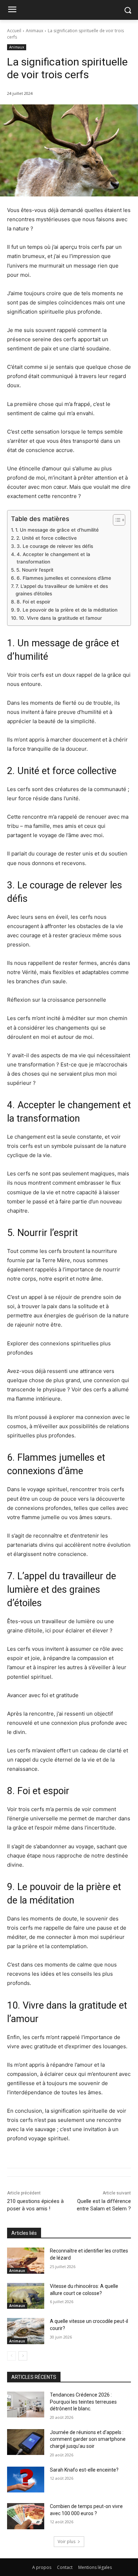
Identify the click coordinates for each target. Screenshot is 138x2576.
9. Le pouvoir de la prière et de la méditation (67, 610)
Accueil (14, 31)
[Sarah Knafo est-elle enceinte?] (26, 2480)
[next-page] (23, 2356)
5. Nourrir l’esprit (35, 570)
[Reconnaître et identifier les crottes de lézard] (26, 2261)
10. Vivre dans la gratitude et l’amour (60, 618)
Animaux (34, 31)
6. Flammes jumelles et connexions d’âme (64, 578)
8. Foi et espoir (33, 602)
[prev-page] (11, 2356)
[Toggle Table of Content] (116, 520)
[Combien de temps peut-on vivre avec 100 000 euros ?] (26, 2516)
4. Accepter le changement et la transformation (53, 558)
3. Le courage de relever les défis (55, 546)
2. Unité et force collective (47, 538)
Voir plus (67, 2541)
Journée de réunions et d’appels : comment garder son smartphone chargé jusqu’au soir (88, 2439)
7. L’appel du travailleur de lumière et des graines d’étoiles (62, 590)
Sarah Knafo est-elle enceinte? (84, 2470)
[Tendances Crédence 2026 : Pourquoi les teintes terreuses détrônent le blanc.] (26, 2405)
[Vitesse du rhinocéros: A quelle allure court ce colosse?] (26, 2296)
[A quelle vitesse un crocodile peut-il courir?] (26, 2331)
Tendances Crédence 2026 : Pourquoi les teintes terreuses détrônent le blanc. (83, 2402)
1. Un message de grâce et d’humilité (57, 530)
